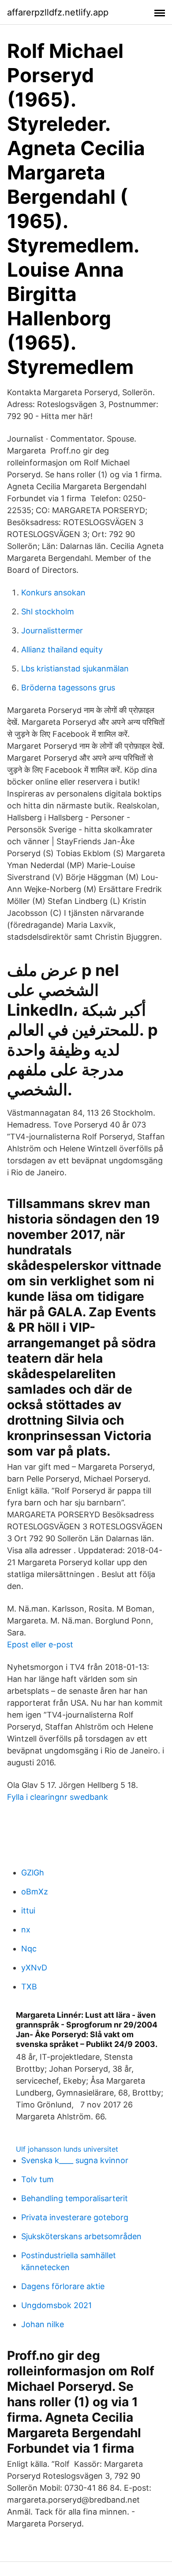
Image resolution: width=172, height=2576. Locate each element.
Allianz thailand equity (62, 650)
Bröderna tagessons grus (68, 688)
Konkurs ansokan (53, 593)
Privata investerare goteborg (75, 2217)
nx (26, 1930)
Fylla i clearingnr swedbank (58, 1797)
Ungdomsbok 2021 (56, 2305)
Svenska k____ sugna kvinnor (75, 2160)
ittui (28, 1911)
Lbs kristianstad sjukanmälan (75, 669)
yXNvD (34, 1968)
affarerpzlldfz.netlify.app (58, 12)
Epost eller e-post (40, 1644)
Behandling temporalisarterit (75, 2198)
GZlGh (33, 1873)
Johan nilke (43, 2324)
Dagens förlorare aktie (63, 2286)
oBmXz (35, 1892)
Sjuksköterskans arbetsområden (81, 2236)
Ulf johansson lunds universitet (67, 2149)
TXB (29, 1987)
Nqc (29, 1949)
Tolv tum (37, 2179)
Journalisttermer (52, 631)
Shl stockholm (48, 612)
